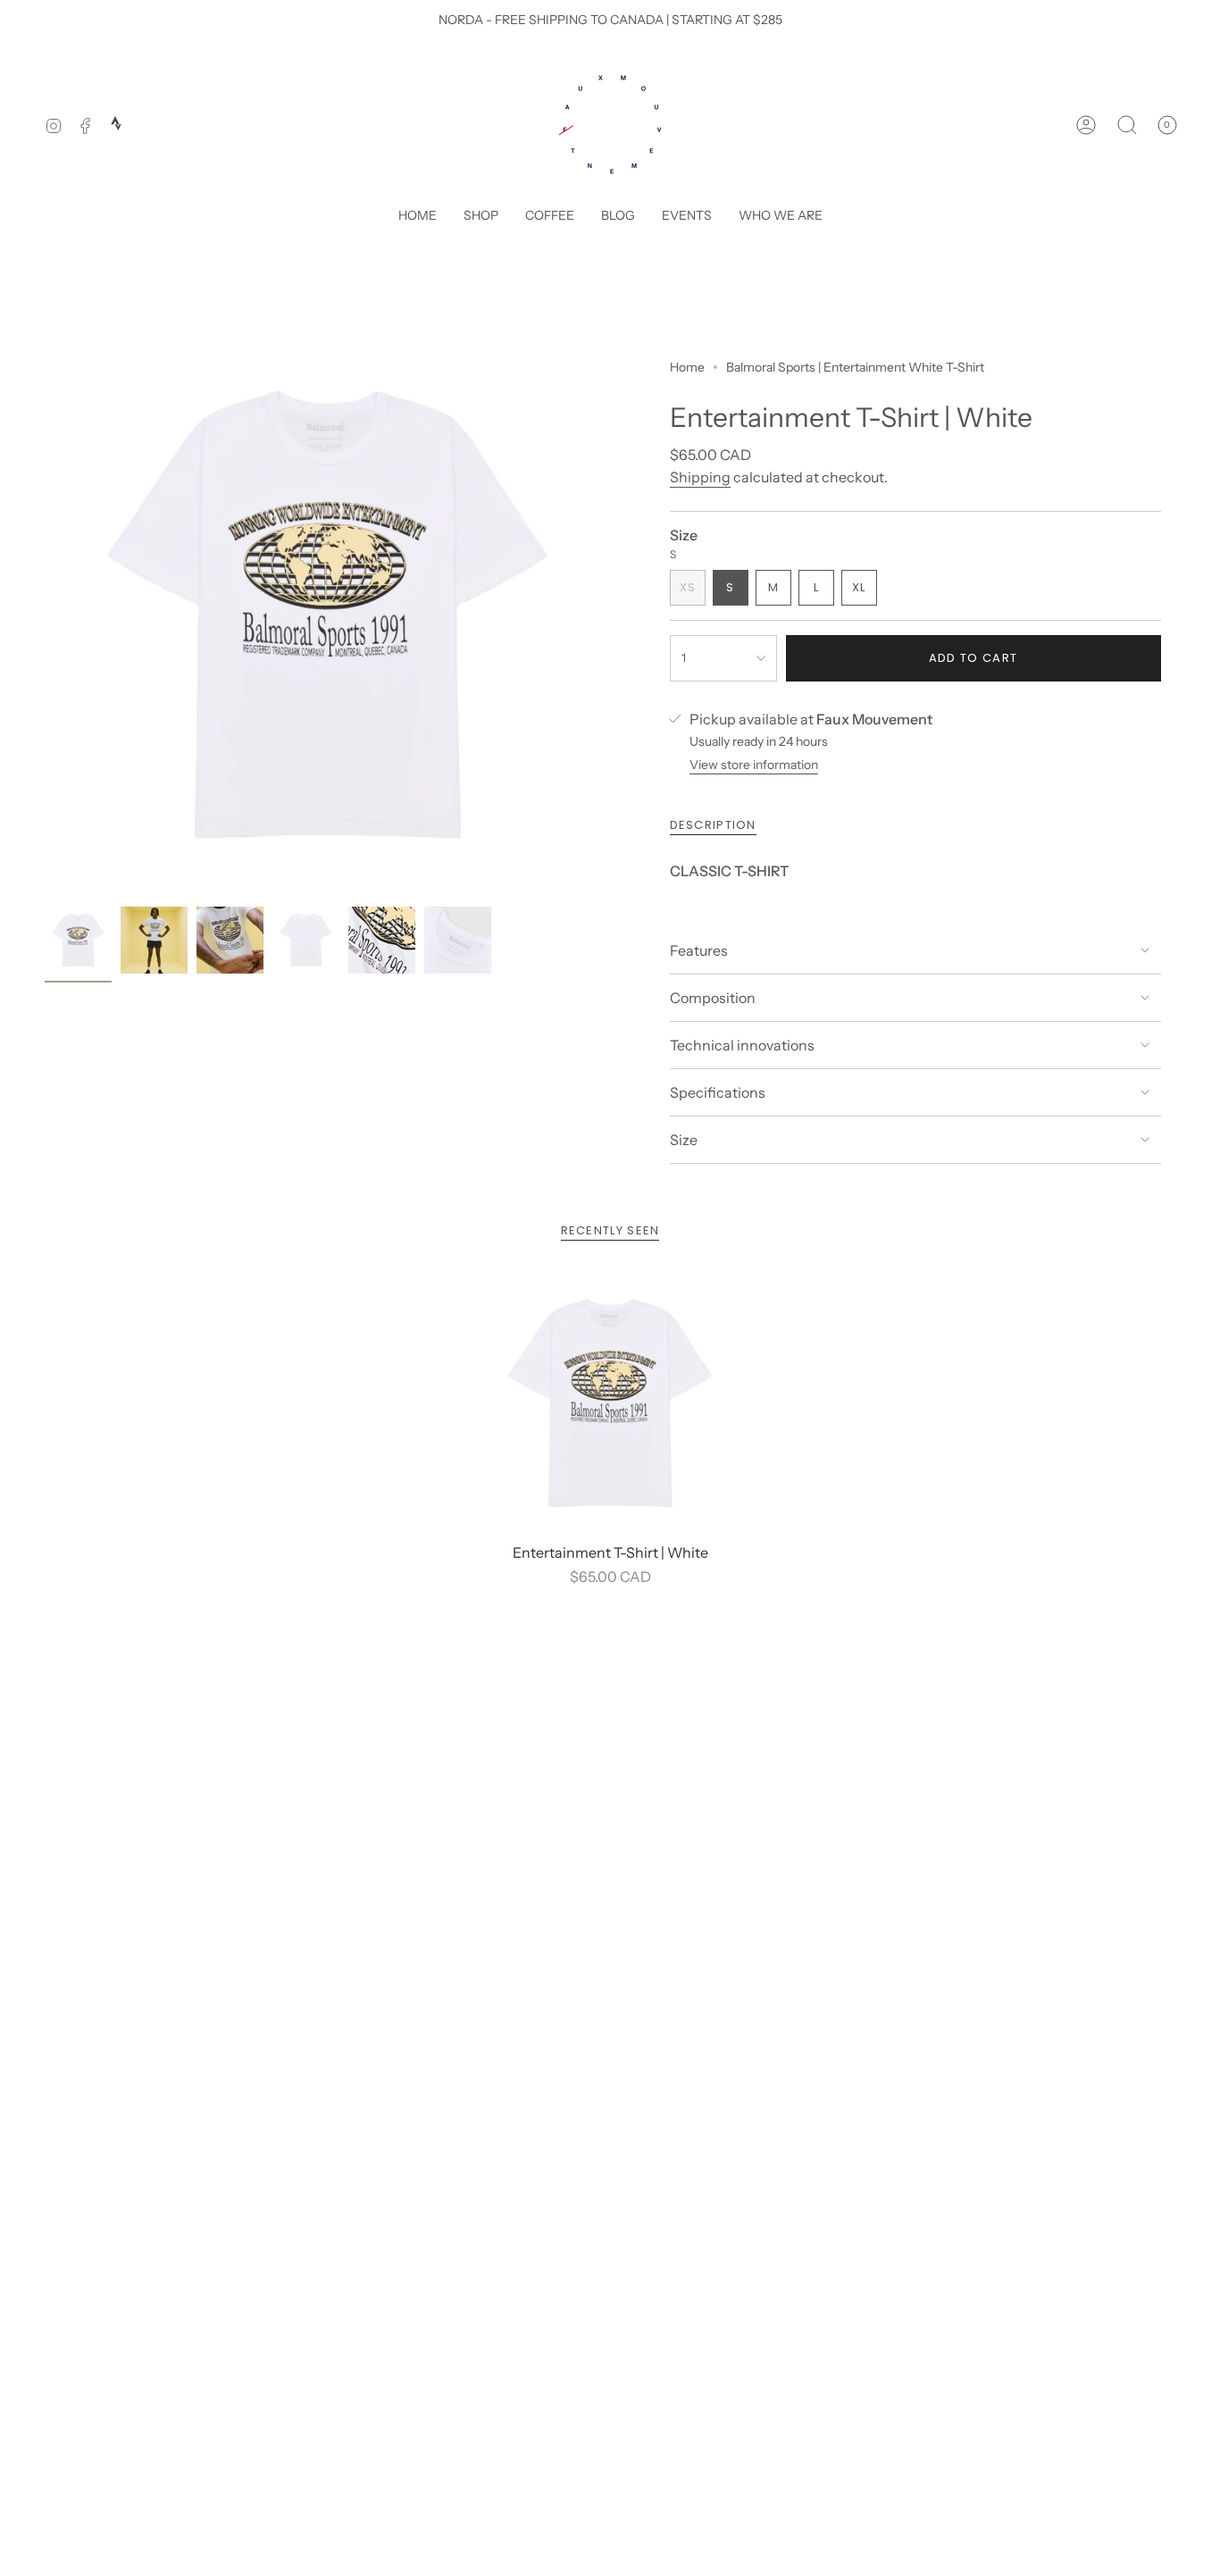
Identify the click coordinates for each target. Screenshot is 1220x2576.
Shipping (700, 477)
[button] (481, 217)
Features (699, 950)
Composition (713, 998)
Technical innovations (742, 1045)
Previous (45, 615)
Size (684, 1140)
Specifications (718, 1092)
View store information (754, 765)
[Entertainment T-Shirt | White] (610, 1404)
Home (687, 367)
